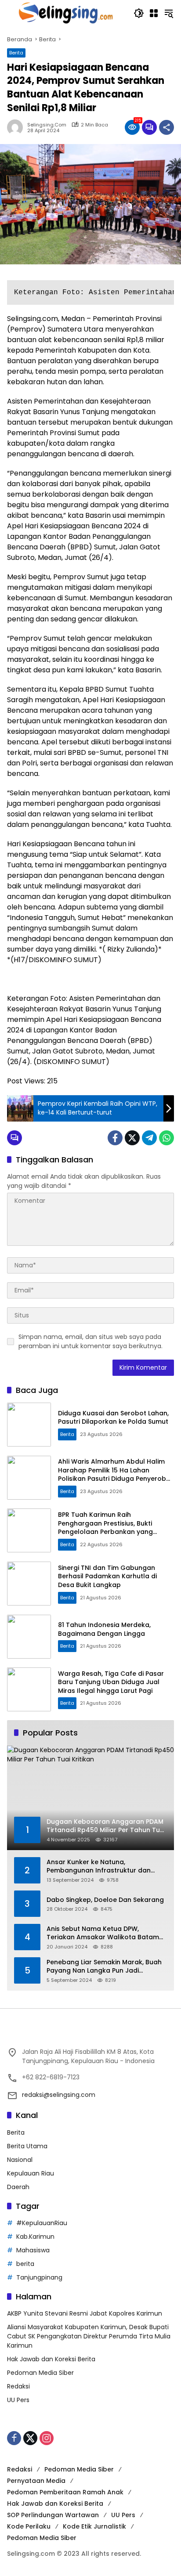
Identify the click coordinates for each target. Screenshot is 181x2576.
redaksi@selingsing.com (59, 2095)
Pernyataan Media (36, 2481)
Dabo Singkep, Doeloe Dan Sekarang (105, 1900)
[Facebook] (115, 1138)
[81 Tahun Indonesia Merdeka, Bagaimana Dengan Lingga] (29, 1637)
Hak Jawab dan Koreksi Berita (51, 2359)
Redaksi (18, 2386)
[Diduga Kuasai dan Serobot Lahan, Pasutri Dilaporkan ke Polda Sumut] (29, 1425)
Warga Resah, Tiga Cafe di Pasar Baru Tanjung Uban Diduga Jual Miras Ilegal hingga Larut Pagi (111, 1682)
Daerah (18, 2187)
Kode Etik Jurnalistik (94, 2526)
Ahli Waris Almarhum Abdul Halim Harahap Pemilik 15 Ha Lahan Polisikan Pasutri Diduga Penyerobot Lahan (116, 1474)
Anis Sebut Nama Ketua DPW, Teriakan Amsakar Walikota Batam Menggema (103, 1933)
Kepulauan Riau (31, 2173)
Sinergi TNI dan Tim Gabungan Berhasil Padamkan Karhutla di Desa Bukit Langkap (107, 1576)
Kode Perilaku (29, 2526)
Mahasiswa (33, 2250)
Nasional (20, 2160)
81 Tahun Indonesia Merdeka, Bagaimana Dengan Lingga (104, 1629)
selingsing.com (47, 125)
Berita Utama (27, 2146)
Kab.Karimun (35, 2237)
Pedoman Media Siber (40, 2373)
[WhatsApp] (167, 1138)
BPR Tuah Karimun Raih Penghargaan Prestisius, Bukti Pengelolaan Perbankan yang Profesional (105, 1528)
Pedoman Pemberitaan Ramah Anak (65, 2492)
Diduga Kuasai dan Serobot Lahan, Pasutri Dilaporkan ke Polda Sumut (113, 1418)
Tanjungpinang (39, 2277)
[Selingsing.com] (66, 13)
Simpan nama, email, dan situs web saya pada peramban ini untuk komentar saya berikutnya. (90, 1341)
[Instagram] (47, 2438)
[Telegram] (149, 1138)
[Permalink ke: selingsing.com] (17, 127)
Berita (16, 53)
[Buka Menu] (154, 13)
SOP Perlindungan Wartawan (53, 2515)
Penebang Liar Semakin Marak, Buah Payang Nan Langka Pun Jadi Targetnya (104, 1967)
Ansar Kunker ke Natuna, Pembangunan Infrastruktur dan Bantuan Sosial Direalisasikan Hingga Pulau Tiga (106, 1867)
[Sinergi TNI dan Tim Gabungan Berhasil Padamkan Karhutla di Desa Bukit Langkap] (29, 1584)
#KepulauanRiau (42, 2223)
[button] (139, 13)
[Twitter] (132, 1138)
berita (25, 2264)
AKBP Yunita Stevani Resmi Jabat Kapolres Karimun (85, 2313)
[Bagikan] (167, 127)
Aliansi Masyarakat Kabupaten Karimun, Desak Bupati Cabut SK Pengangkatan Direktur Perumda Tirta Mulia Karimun (89, 2336)
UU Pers (18, 2400)
